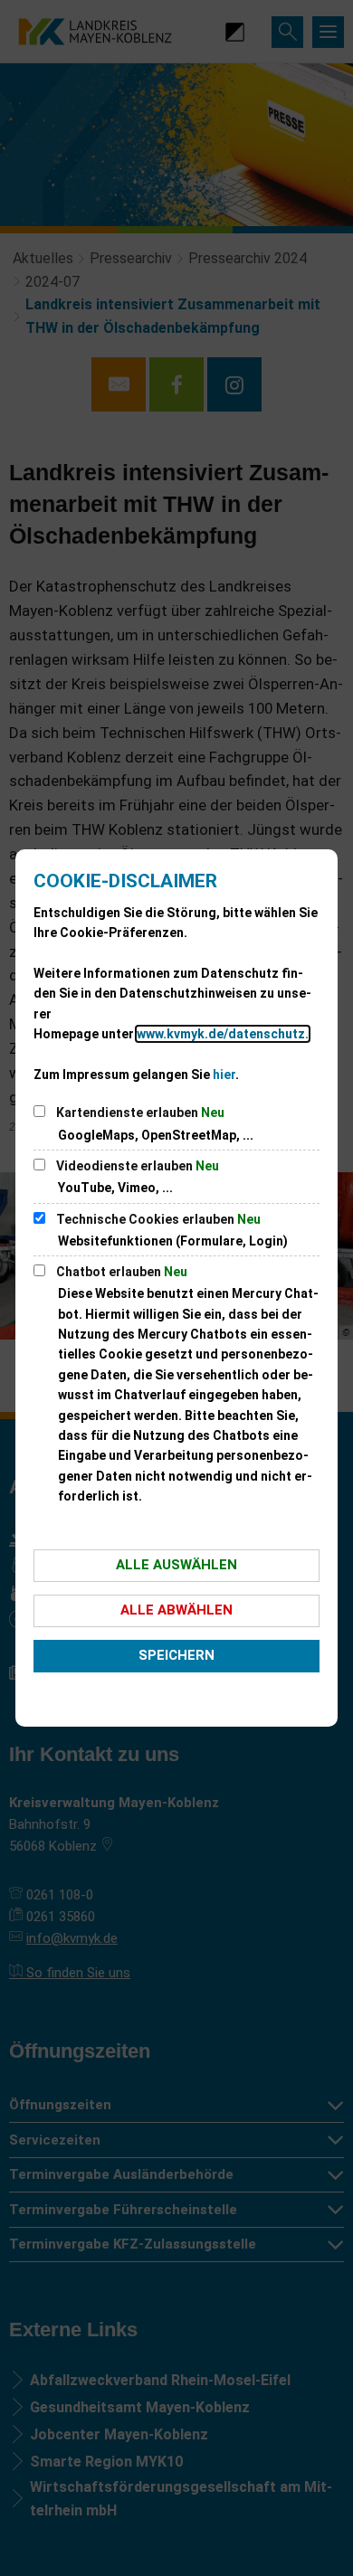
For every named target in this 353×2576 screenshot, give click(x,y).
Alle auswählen (176, 1565)
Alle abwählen (176, 1610)
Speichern (176, 1655)
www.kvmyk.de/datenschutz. (223, 1034)
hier (224, 1075)
